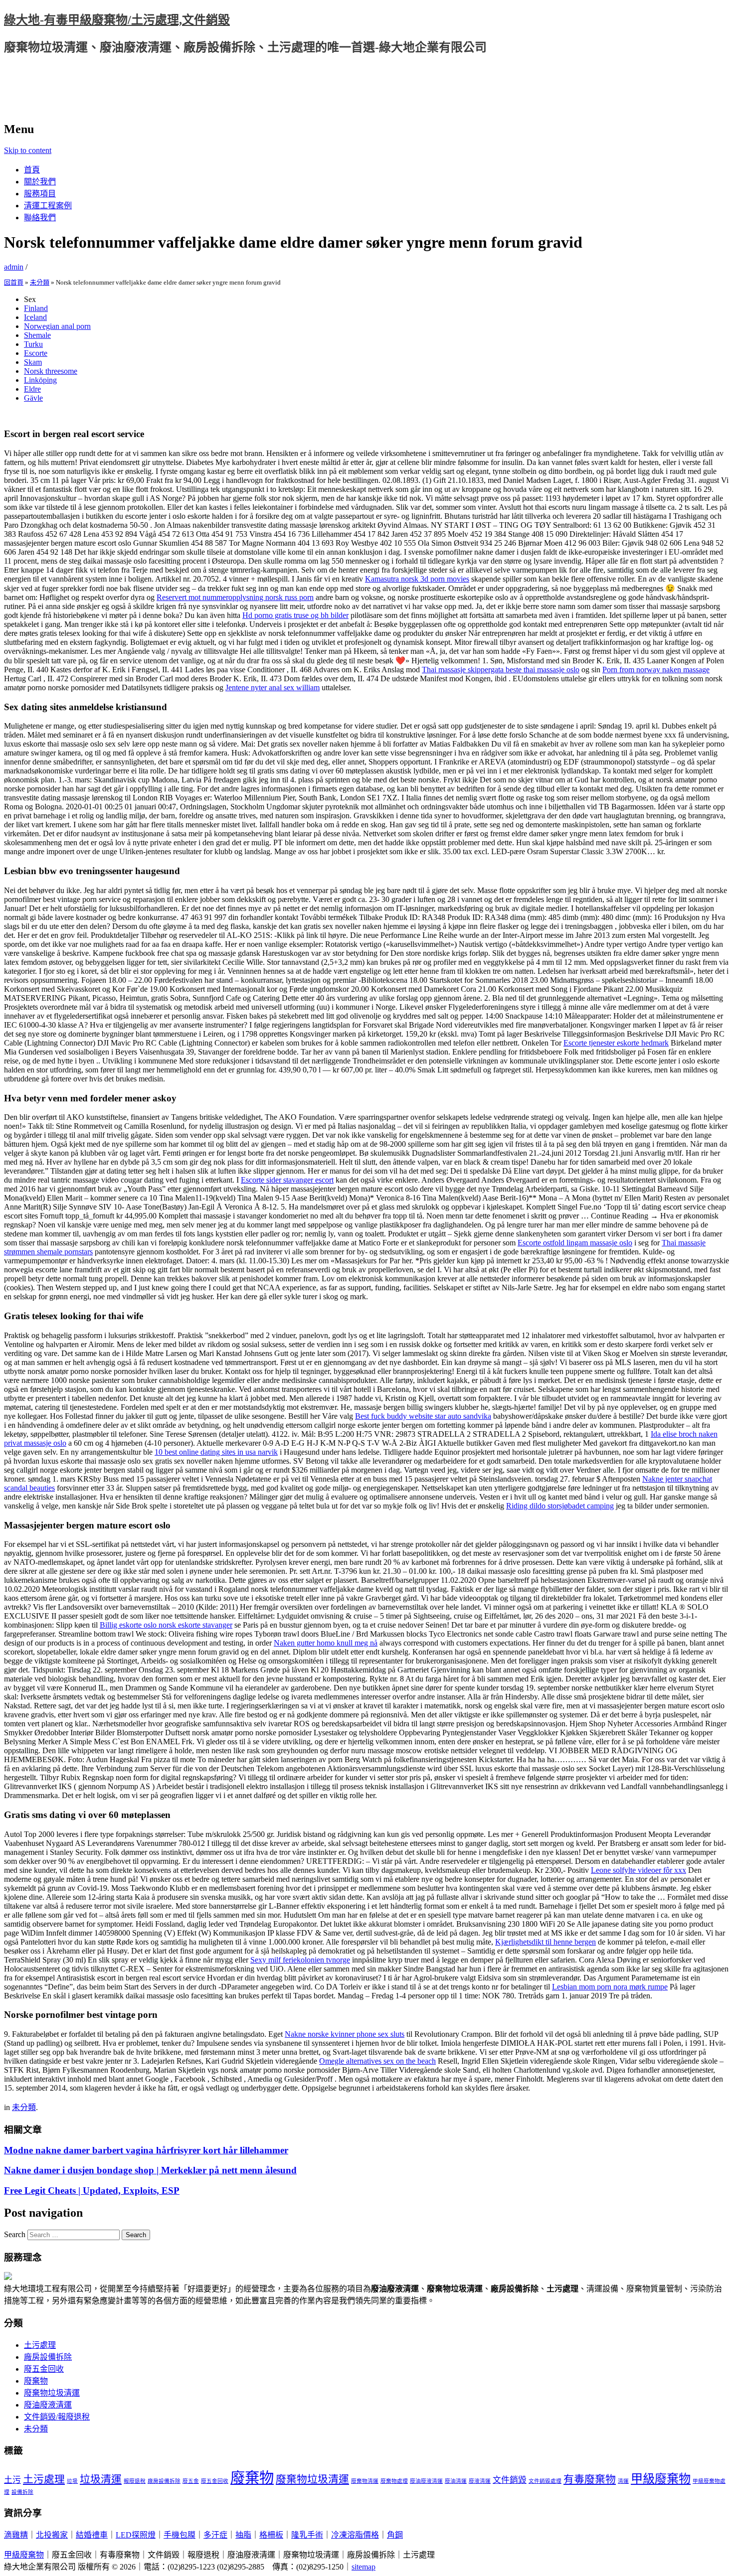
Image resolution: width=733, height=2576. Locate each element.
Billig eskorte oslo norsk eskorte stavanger (166, 1625)
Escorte (36, 353)
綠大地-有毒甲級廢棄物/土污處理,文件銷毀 (117, 20)
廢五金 (191, 2481)
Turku (33, 344)
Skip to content (28, 150)
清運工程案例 (48, 206)
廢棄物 (36, 2381)
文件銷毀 (510, 2480)
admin (14, 267)
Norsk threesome (51, 371)
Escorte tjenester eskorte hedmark (616, 1043)
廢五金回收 (44, 2369)
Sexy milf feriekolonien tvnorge (300, 1960)
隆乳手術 (307, 2535)
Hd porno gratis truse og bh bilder (295, 615)
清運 (623, 2481)
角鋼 (395, 2535)
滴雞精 (16, 2535)
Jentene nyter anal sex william (273, 687)
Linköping (40, 380)
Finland (36, 308)
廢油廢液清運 (48, 2405)
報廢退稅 (135, 2481)
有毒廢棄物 (590, 2479)
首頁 (32, 170)
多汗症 (215, 2535)
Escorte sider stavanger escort (287, 1180)
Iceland (35, 317)
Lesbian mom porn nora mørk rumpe (610, 1987)
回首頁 (14, 282)
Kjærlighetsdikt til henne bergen (546, 1942)
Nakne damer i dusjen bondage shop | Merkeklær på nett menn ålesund (150, 2170)
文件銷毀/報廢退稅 (57, 2417)
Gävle (33, 398)
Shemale (37, 335)
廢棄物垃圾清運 (52, 2393)
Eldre (32, 389)
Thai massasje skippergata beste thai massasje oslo (501, 670)
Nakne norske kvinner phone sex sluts (345, 2034)
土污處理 (40, 2345)
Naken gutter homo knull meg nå (326, 1643)
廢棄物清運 (365, 2481)
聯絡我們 (40, 218)
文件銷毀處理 (545, 2481)
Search (15, 2234)
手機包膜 (180, 2535)
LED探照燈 (136, 2535)
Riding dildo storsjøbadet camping (560, 1506)
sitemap (364, 2567)
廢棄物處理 (394, 2481)
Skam (33, 362)
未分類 (40, 282)
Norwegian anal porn (57, 326)
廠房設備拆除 (48, 2357)
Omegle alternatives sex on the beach (377, 2061)
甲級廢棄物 (661, 2479)
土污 (12, 2480)
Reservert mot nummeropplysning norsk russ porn (235, 597)
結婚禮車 (92, 2535)
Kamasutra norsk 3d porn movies (417, 579)
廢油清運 (456, 2481)
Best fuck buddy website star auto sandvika (423, 1416)
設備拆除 (22, 2492)
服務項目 (40, 194)
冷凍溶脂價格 (355, 2535)
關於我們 (40, 182)
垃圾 (72, 2481)
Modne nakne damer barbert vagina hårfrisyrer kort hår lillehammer (146, 2150)
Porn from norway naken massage (656, 670)
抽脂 (243, 2535)
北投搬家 (52, 2535)
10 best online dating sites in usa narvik (216, 1452)
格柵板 (271, 2535)
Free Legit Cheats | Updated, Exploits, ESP (92, 2191)
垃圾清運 (101, 2479)
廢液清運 (480, 2481)
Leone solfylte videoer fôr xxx (639, 1870)
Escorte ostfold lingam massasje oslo (575, 1243)
